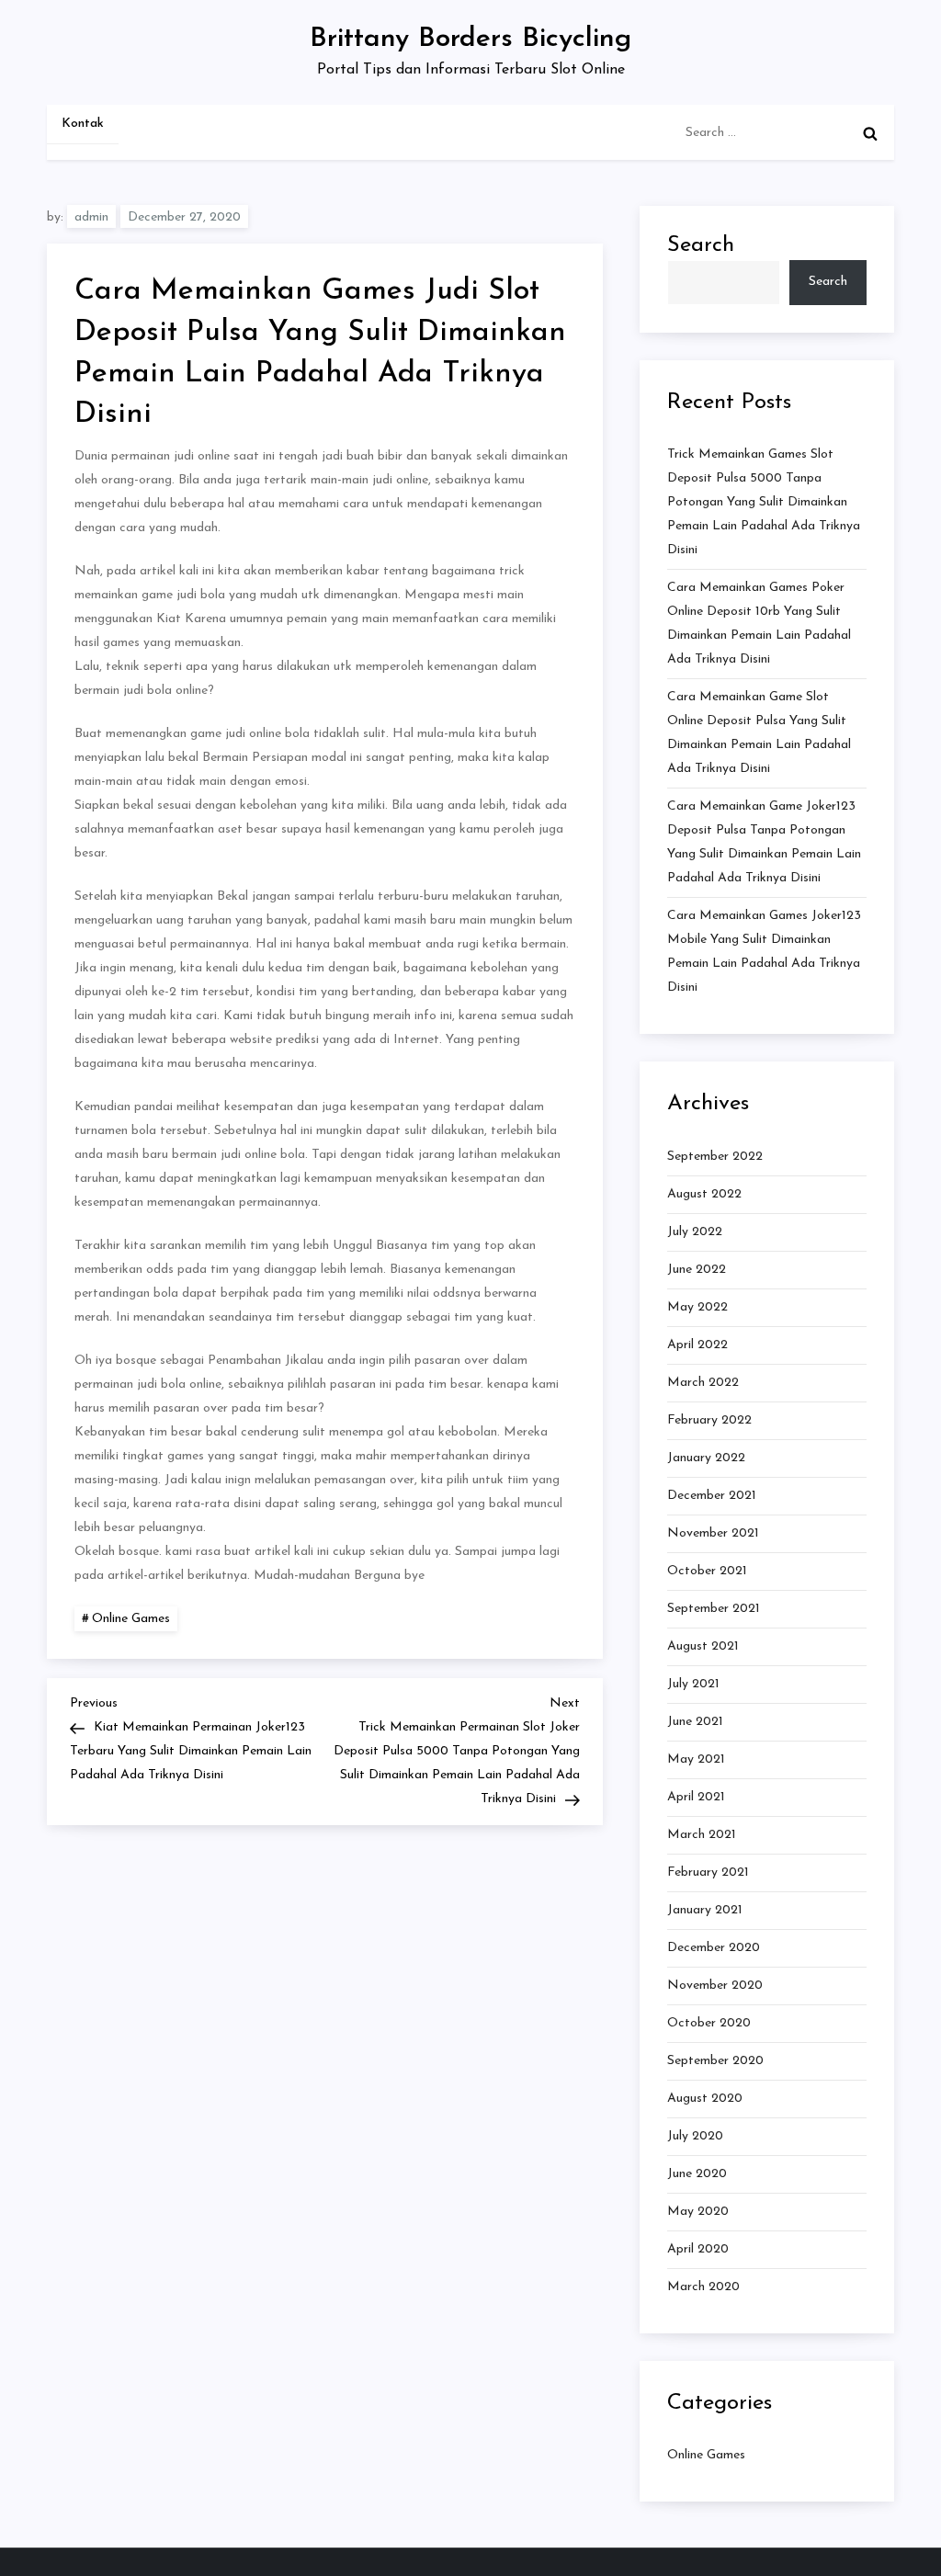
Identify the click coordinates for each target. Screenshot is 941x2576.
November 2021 (713, 1533)
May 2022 (697, 1307)
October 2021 (707, 1571)
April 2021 (696, 1797)
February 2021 (708, 1872)
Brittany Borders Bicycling (470, 39)
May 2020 (698, 2212)
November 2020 (715, 1986)
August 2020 (705, 2099)
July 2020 (695, 2136)
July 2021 (693, 1684)
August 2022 (704, 1194)
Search (701, 245)
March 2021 (702, 1835)
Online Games (131, 1619)
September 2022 (715, 1157)
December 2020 (714, 1948)
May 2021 (696, 1759)
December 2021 (712, 1496)
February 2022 (709, 1420)
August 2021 (703, 1646)
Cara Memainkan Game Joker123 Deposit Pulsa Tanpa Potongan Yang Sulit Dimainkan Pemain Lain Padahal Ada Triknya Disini (764, 842)
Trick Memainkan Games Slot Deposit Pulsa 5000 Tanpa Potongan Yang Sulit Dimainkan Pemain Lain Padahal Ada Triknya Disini (764, 502)
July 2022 (695, 1232)
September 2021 (714, 1609)
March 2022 (703, 1383)
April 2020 (698, 2249)
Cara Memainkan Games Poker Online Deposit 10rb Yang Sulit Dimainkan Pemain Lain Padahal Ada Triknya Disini (759, 624)
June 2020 (697, 2174)
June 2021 (695, 1722)
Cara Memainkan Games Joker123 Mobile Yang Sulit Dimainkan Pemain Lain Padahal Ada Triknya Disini (764, 952)
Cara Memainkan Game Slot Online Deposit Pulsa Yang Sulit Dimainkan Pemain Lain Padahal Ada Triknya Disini (759, 733)
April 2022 (697, 1345)
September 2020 (715, 2061)
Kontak (83, 124)
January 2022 (706, 1458)
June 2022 (697, 1270)
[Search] (870, 133)
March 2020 (703, 2287)
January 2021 (705, 1910)
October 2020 (709, 2023)
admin (91, 217)
